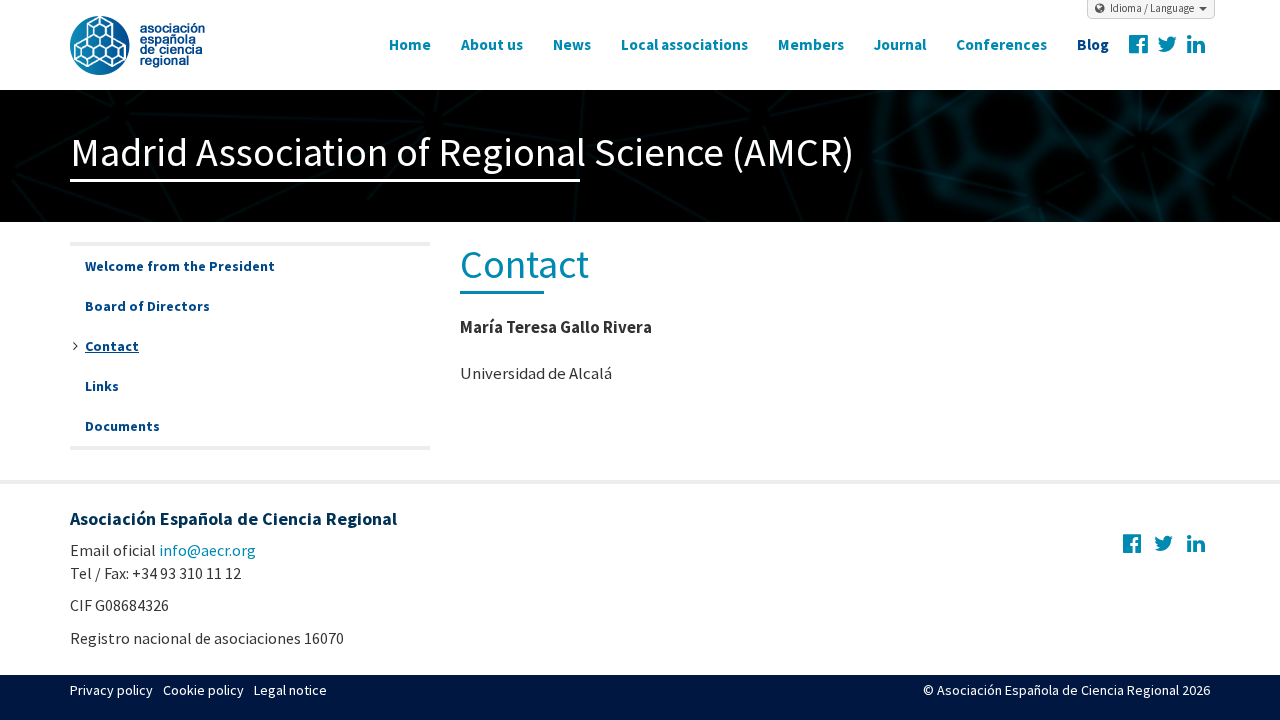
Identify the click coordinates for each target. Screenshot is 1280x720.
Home (410, 44)
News (572, 44)
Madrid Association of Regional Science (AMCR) (462, 152)
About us (492, 44)
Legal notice (290, 690)
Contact (112, 346)
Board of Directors (147, 306)
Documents (122, 426)
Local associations (684, 44)
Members (811, 44)
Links (102, 386)
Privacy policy (111, 690)
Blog (1093, 44)
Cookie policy (203, 690)
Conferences (1001, 44)
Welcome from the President (180, 266)
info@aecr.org (207, 550)
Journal (900, 44)
